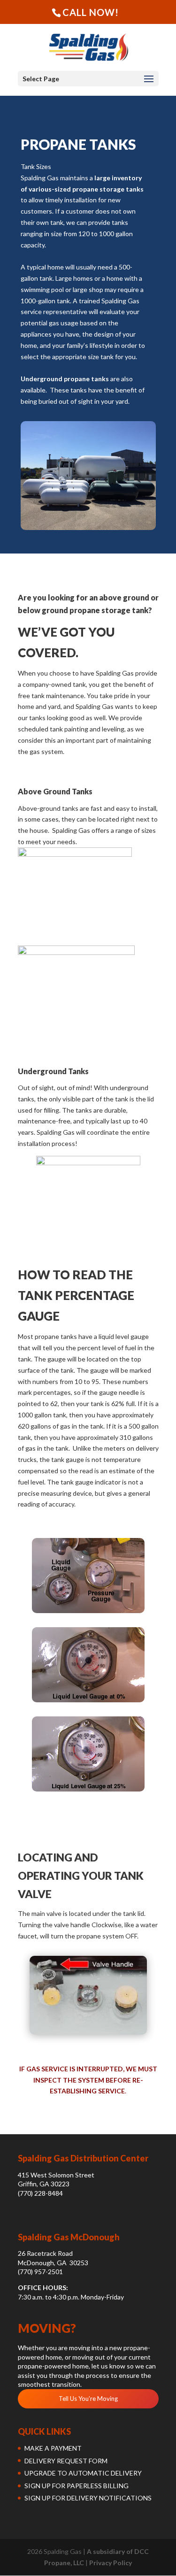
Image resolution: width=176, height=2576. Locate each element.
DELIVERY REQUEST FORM (66, 2461)
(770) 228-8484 (40, 2193)
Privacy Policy (111, 2563)
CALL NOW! (91, 12)
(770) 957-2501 (40, 2272)
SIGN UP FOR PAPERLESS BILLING (77, 2486)
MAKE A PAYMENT (53, 2448)
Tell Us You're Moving (88, 2399)
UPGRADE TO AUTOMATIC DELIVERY (83, 2473)
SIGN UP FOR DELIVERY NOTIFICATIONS (88, 2498)
